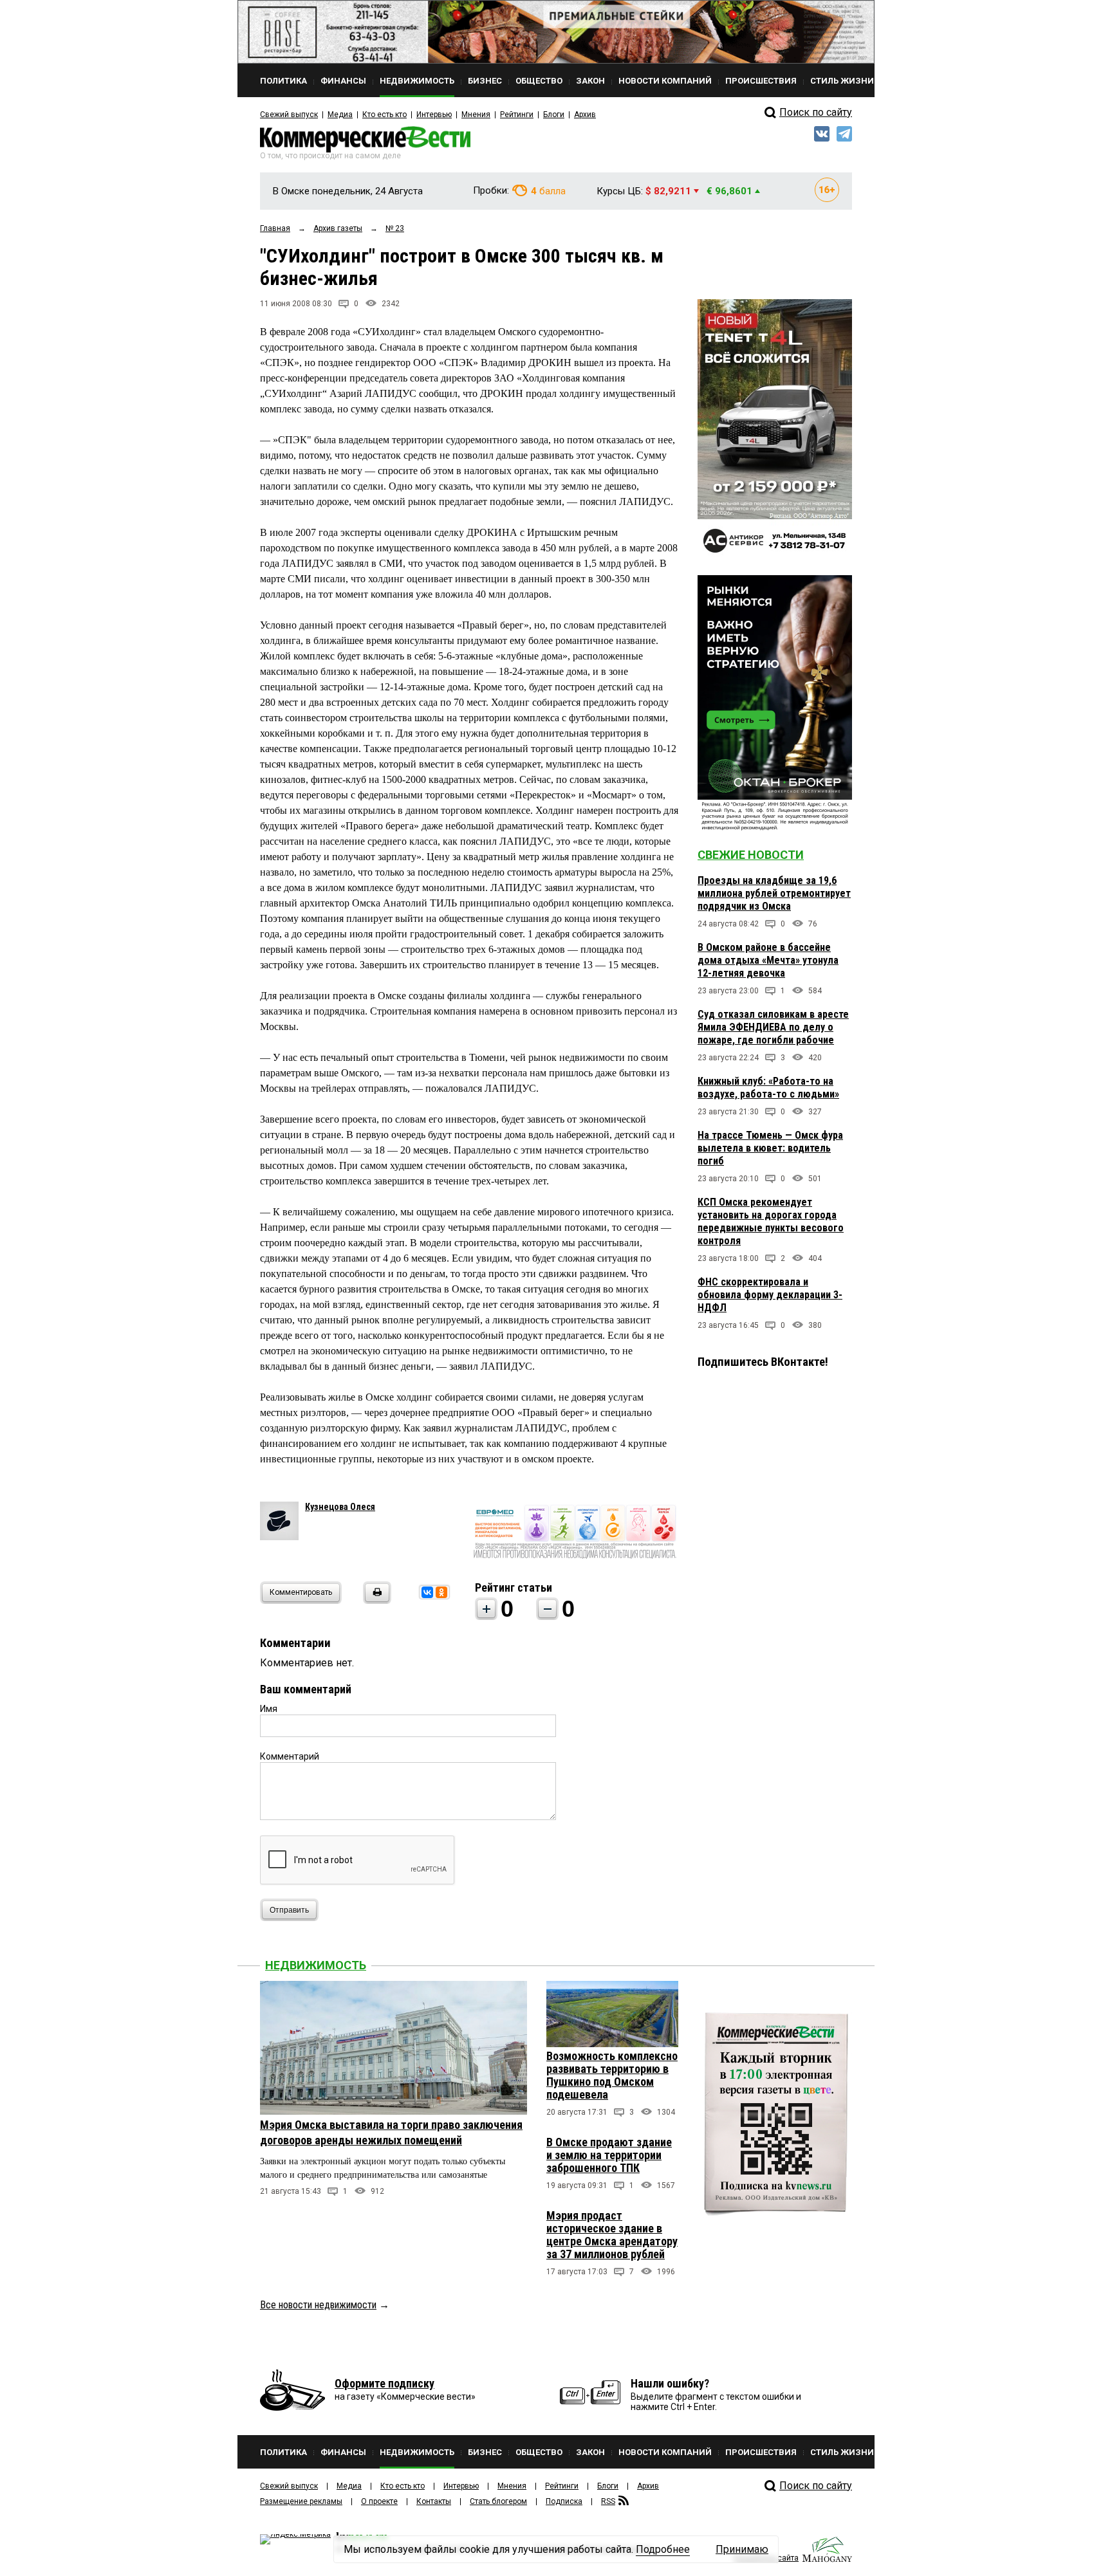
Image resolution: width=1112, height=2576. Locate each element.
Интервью (434, 115)
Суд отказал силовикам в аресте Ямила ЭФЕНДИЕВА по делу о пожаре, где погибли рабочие (773, 1027)
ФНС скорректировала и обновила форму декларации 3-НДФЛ (770, 1295)
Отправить (289, 1910)
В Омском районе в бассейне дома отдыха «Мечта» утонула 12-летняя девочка (768, 960)
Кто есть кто (385, 115)
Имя (269, 1709)
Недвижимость (316, 1965)
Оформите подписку (385, 2383)
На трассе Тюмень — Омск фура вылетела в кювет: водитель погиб (770, 1148)
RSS (608, 2501)
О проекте (379, 2501)
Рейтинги (517, 115)
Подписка (564, 2501)
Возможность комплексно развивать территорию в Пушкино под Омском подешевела (612, 2075)
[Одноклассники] (441, 1592)
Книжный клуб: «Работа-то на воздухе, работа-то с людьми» (768, 1088)
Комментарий (290, 1756)
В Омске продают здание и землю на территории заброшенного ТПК (609, 2155)
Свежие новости (751, 855)
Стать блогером (498, 2501)
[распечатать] (375, 1600)
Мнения (476, 115)
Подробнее (663, 2549)
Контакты (434, 2501)
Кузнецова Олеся (340, 1507)
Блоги (554, 115)
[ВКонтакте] (427, 1592)
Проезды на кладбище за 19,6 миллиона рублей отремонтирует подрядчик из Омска (774, 893)
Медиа (340, 115)
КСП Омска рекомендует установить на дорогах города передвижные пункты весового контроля (771, 1221)
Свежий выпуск (289, 115)
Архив (585, 115)
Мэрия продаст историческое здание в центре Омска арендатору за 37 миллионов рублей (612, 2235)
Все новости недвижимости (318, 2305)
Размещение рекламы (301, 2501)
